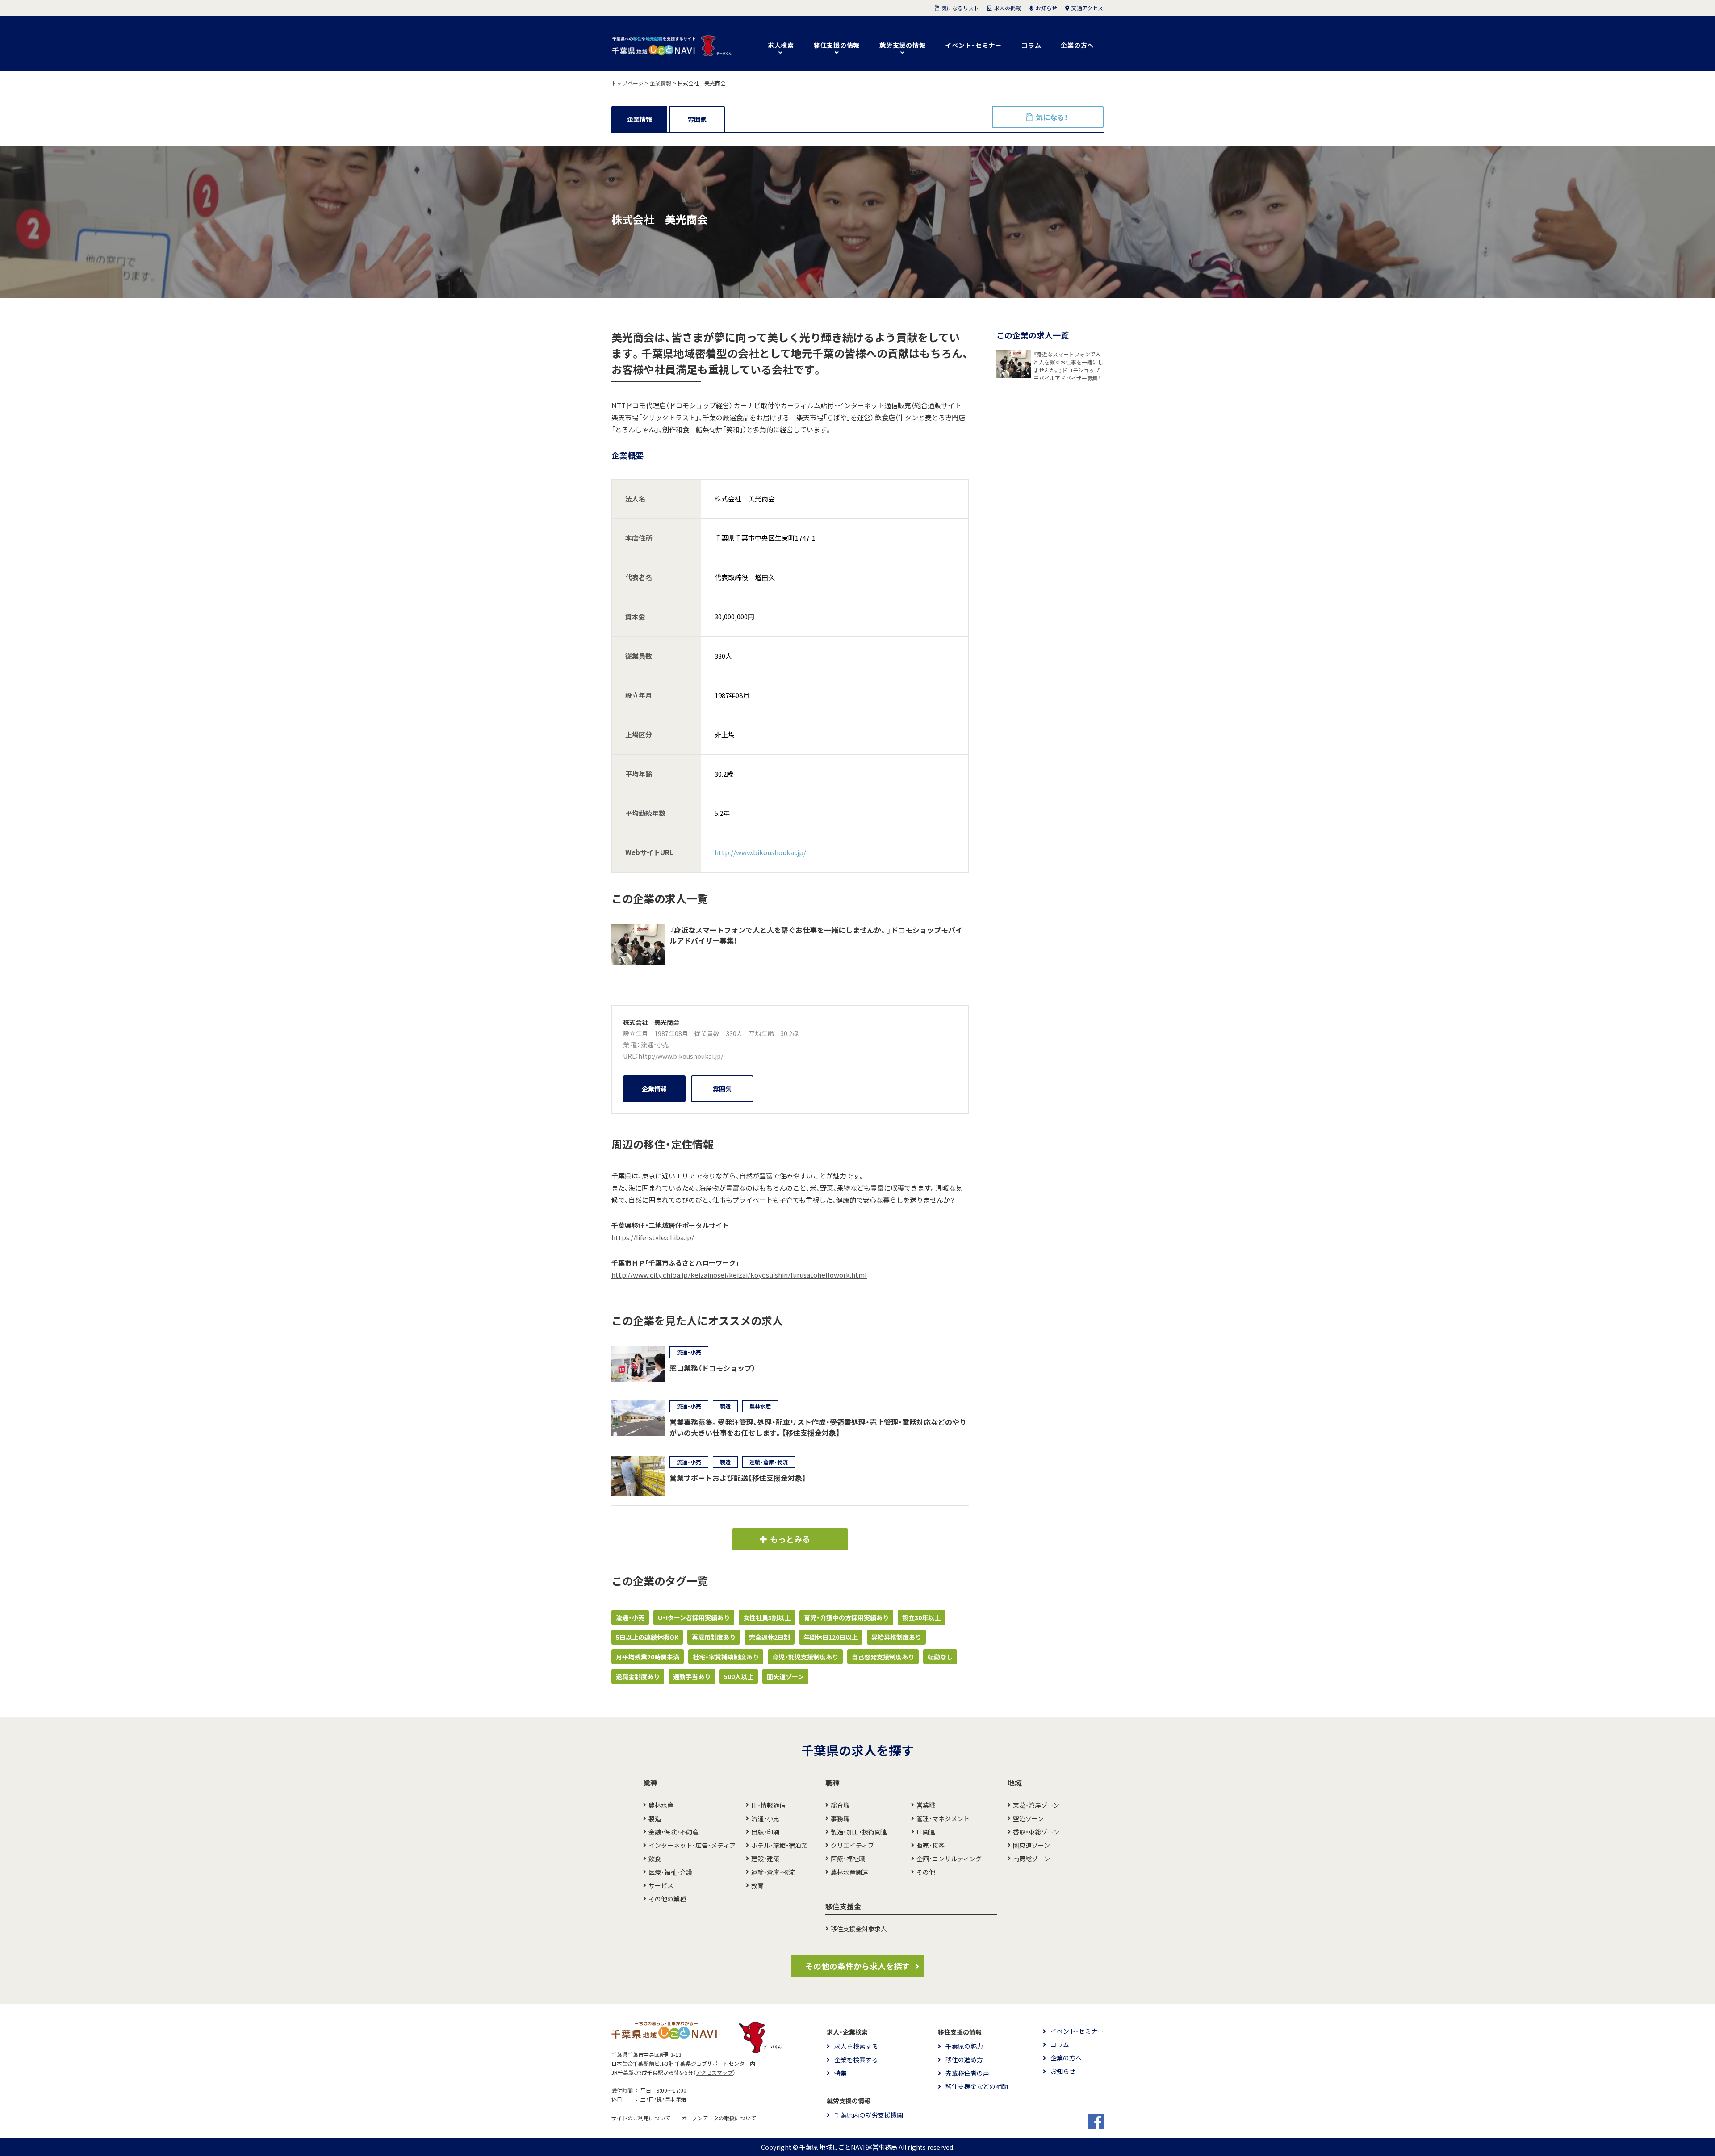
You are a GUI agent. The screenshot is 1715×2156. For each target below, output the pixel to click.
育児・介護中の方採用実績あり (846, 1617)
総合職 (840, 1805)
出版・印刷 (765, 1832)
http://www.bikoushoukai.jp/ (760, 852)
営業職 (926, 1805)
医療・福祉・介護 (670, 1872)
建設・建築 (765, 1859)
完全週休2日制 (770, 1637)
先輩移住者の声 (967, 2073)
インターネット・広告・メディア (692, 1845)
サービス (661, 1885)
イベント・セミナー (973, 45)
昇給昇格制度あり (896, 1637)
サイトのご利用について (641, 2118)
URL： (631, 1056)
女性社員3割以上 (767, 1617)
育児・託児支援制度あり (805, 1657)
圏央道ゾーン (785, 1676)
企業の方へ (1077, 45)
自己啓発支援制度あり (883, 1657)
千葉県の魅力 (964, 2046)
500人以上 (739, 1676)
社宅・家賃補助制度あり (726, 1657)
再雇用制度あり (714, 1637)
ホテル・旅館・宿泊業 (779, 1845)
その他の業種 (667, 1899)
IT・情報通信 (768, 1805)
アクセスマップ (714, 2072)
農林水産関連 (849, 1872)
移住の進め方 (964, 2060)
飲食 (655, 1859)
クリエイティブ (852, 1845)
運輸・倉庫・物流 (773, 1872)
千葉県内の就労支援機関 (869, 2115)
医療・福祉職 (848, 1859)
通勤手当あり (692, 1676)
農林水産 (661, 1805)
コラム (1031, 45)
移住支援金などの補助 (977, 2086)
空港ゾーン (1028, 1818)
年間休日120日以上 (831, 1637)
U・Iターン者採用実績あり (694, 1617)
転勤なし (940, 1657)
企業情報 (640, 119)
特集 (841, 2073)
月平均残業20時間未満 (648, 1657)
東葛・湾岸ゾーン (1036, 1805)
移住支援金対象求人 (859, 1929)
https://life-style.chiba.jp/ (653, 1237)
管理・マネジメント (943, 1818)
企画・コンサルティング (949, 1859)
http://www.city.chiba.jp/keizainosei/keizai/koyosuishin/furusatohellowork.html (739, 1275)
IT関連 (926, 1832)
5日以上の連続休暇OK (647, 1637)
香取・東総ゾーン (1036, 1832)
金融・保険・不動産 (673, 1832)
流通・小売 (655, 1045)
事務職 (840, 1818)
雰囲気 (697, 119)
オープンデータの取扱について (719, 2118)
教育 (757, 1885)
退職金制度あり (638, 1676)
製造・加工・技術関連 (859, 1832)
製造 (655, 1818)
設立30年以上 (921, 1617)
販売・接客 (931, 1845)
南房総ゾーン (1031, 1859)
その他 (926, 1872)
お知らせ (1063, 2071)
